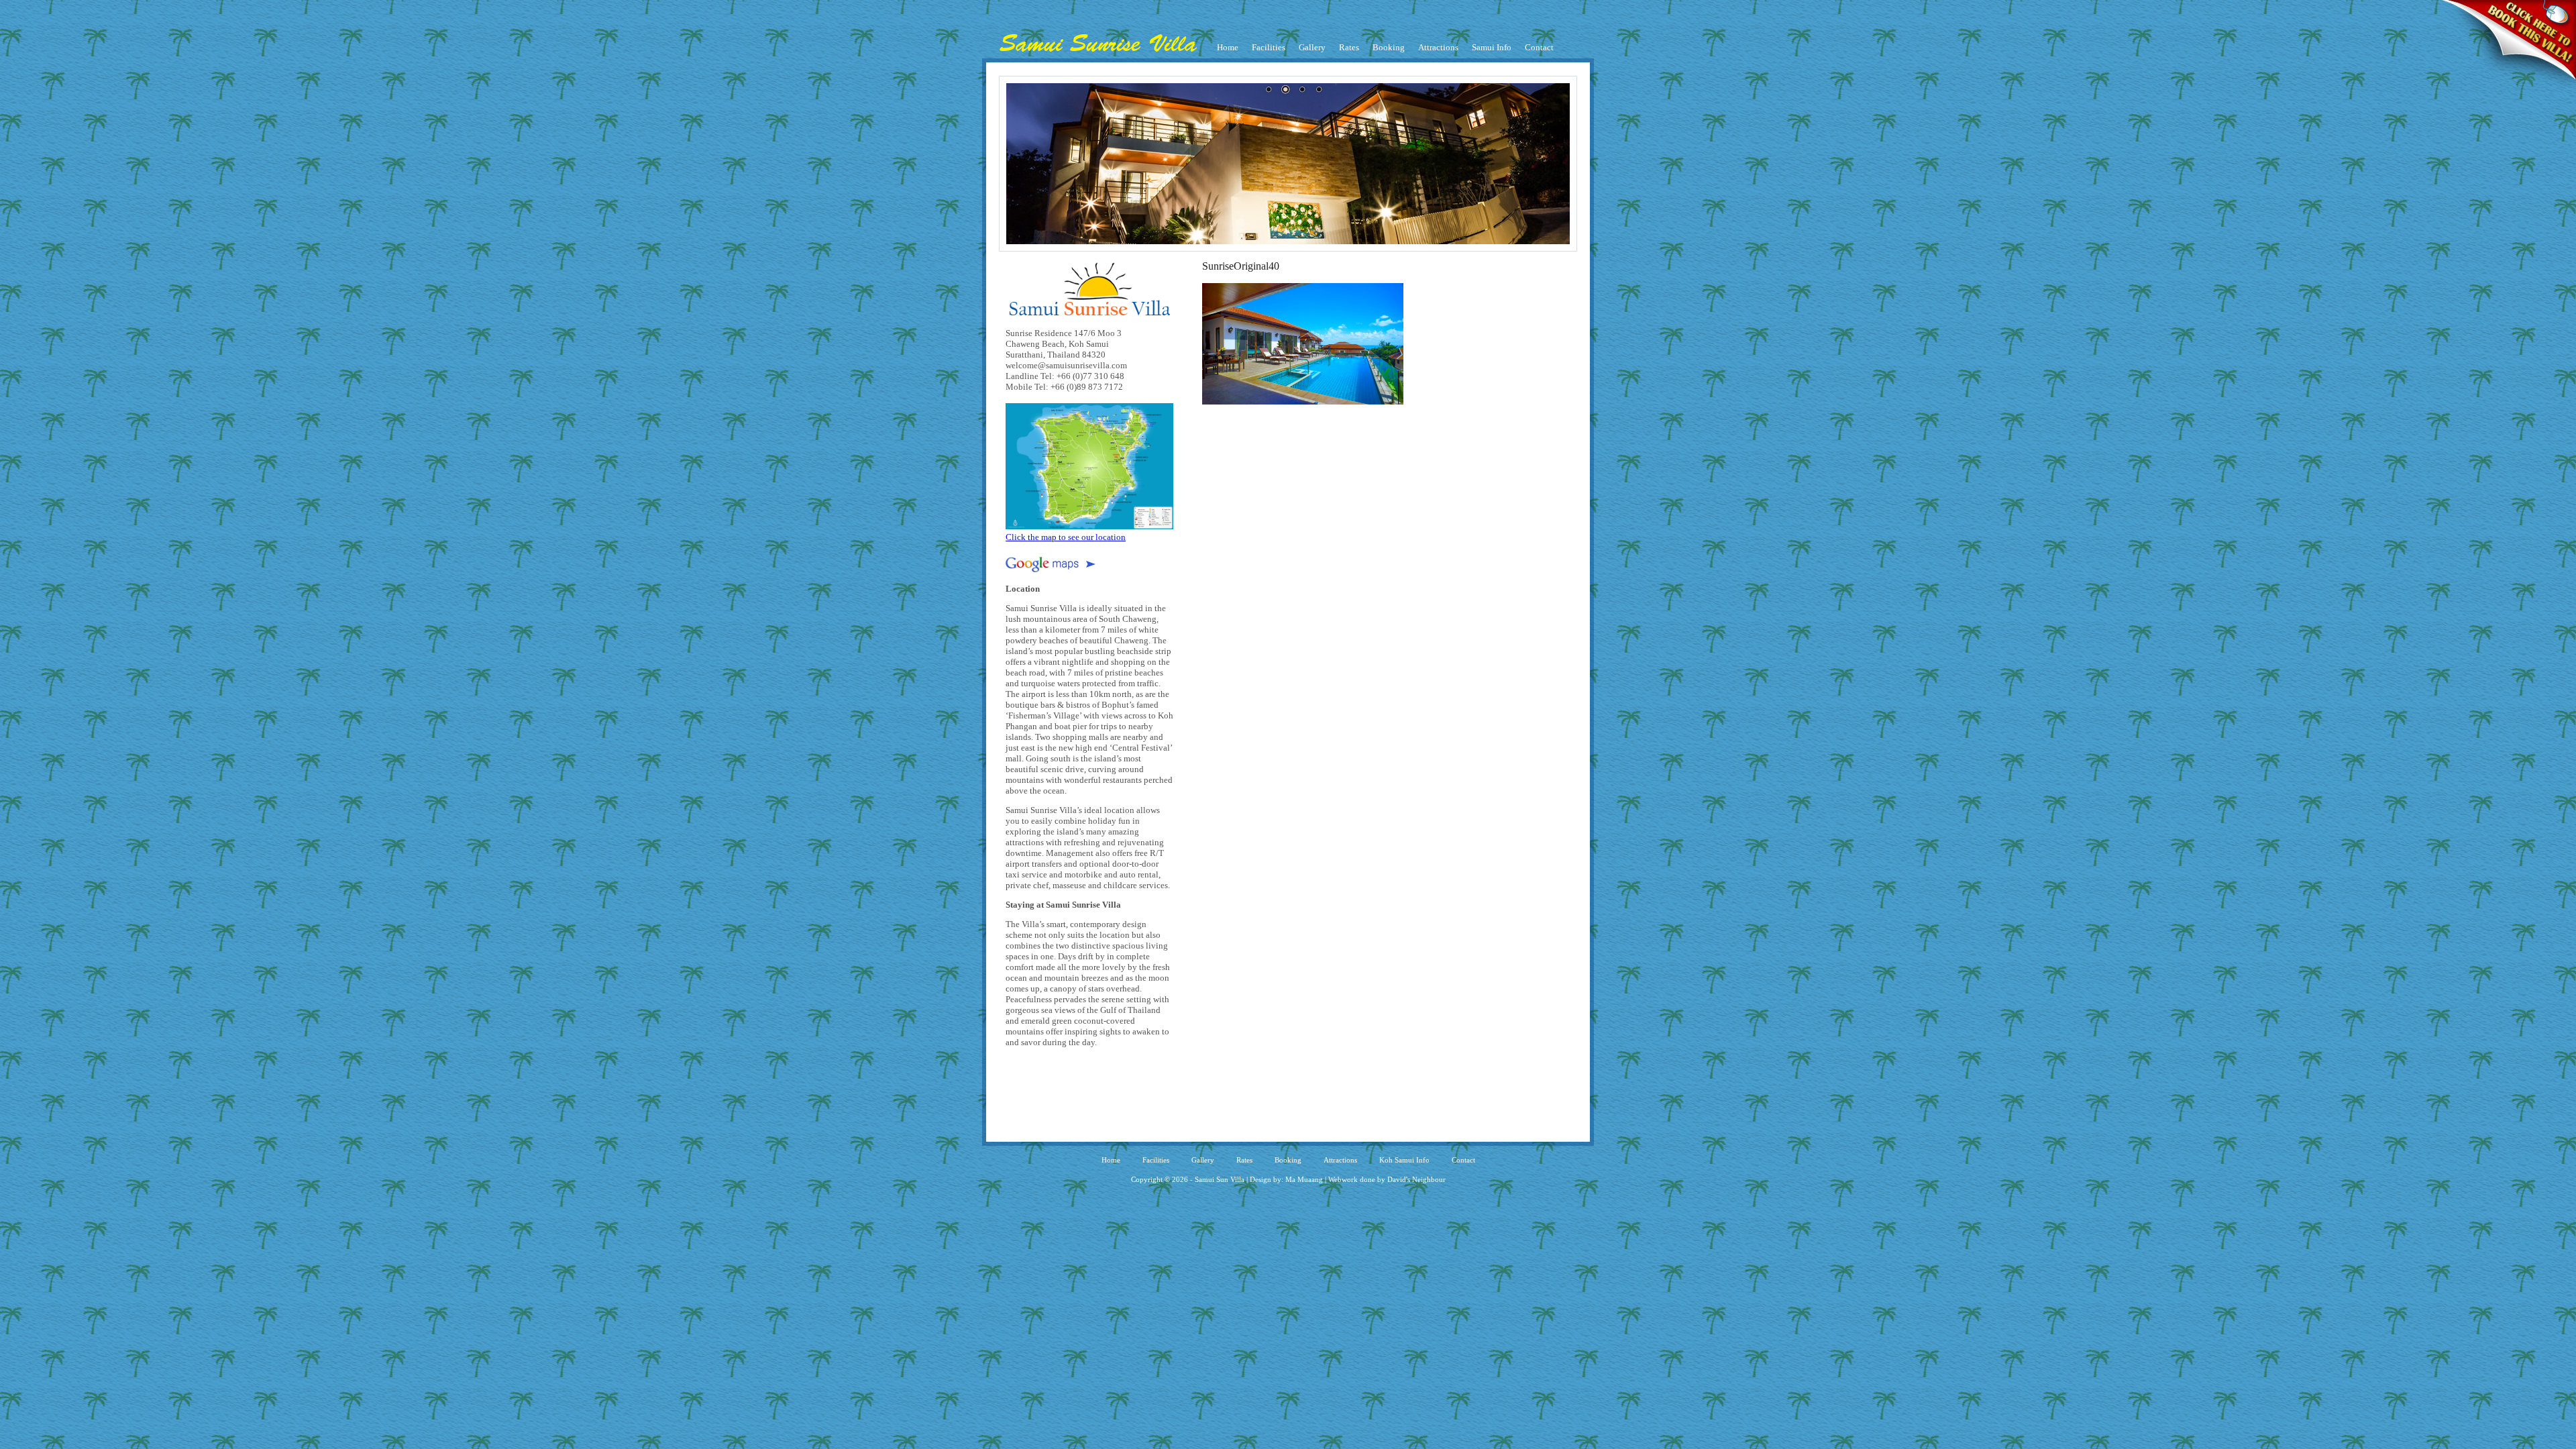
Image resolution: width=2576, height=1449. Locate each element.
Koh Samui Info (1404, 1160)
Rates (1349, 47)
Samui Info (1492, 47)
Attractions (1438, 47)
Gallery (1312, 47)
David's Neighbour (1416, 1179)
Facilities (1269, 47)
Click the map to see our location (1066, 537)
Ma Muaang (1304, 1179)
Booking (1389, 47)
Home (1228, 47)
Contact (1539, 47)
